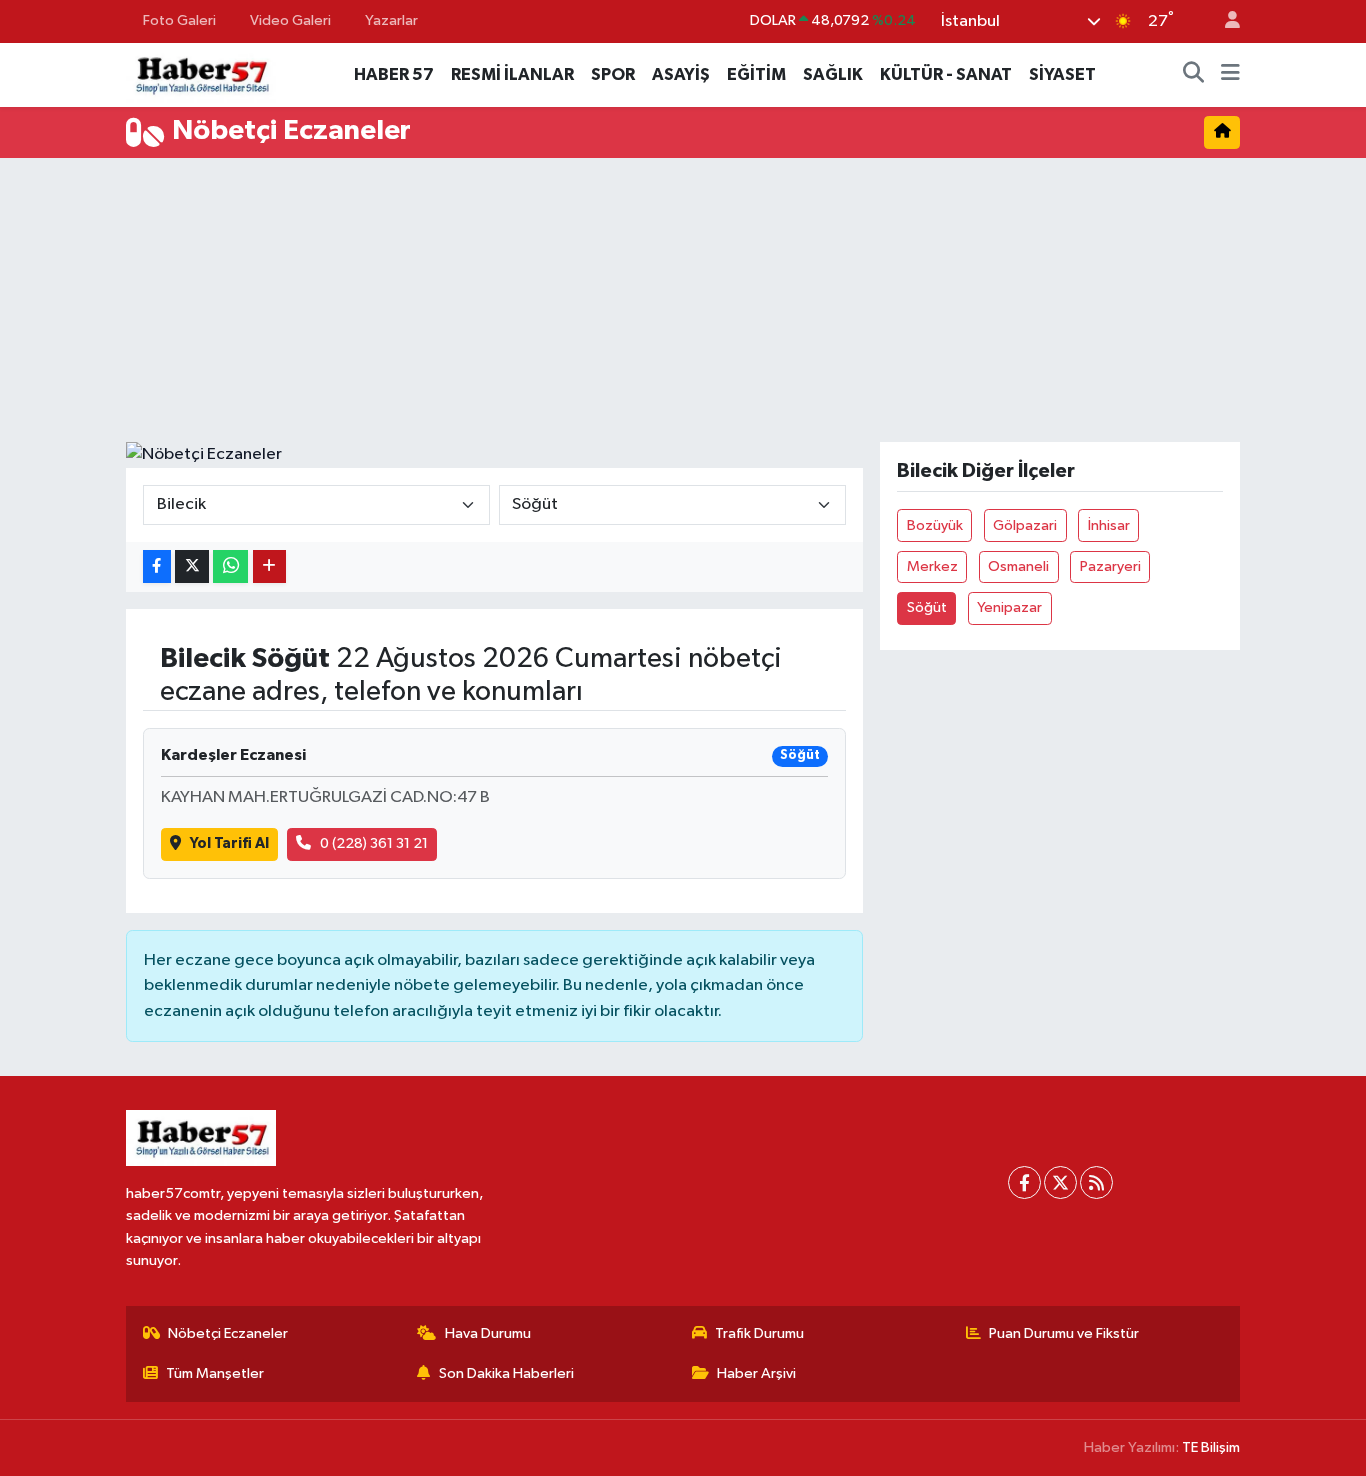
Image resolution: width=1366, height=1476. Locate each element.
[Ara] (1194, 75)
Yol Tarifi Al (229, 843)
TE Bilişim (1211, 1447)
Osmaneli (1018, 566)
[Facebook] (1024, 1182)
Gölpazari (1025, 525)
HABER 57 (394, 74)
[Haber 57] (201, 73)
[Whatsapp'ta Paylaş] (230, 566)
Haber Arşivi (756, 1373)
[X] (1060, 1182)
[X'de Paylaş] (192, 566)
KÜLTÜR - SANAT (946, 74)
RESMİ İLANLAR (512, 74)
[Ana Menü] (1230, 75)
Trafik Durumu (759, 1333)
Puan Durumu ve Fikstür (1064, 1333)
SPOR (613, 74)
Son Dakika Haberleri (506, 1373)
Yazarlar (391, 20)
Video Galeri (290, 20)
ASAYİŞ (681, 74)
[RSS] (1096, 1182)
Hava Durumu (488, 1333)
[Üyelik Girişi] (1224, 21)
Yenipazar (1009, 607)
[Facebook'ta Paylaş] (157, 566)
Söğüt (927, 607)
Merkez (932, 566)
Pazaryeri (1110, 566)
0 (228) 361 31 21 (374, 843)
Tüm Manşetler (215, 1373)
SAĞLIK (833, 74)
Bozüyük (935, 525)
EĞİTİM (756, 74)
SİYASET (1062, 74)
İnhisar (1109, 525)
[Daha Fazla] (269, 566)
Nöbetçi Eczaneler (228, 1333)
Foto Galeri (179, 20)
